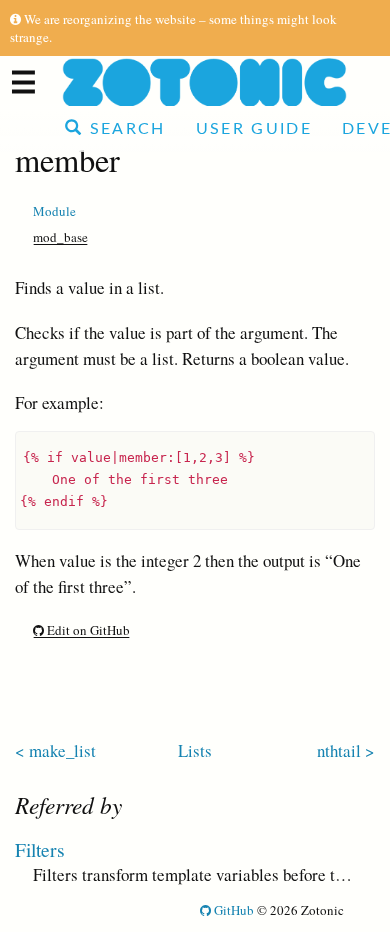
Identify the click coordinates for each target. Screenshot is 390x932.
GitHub (232, 910)
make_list (62, 750)
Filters (40, 849)
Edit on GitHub (87, 630)
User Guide (254, 129)
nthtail (339, 750)
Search (124, 129)
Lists (195, 750)
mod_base (60, 237)
